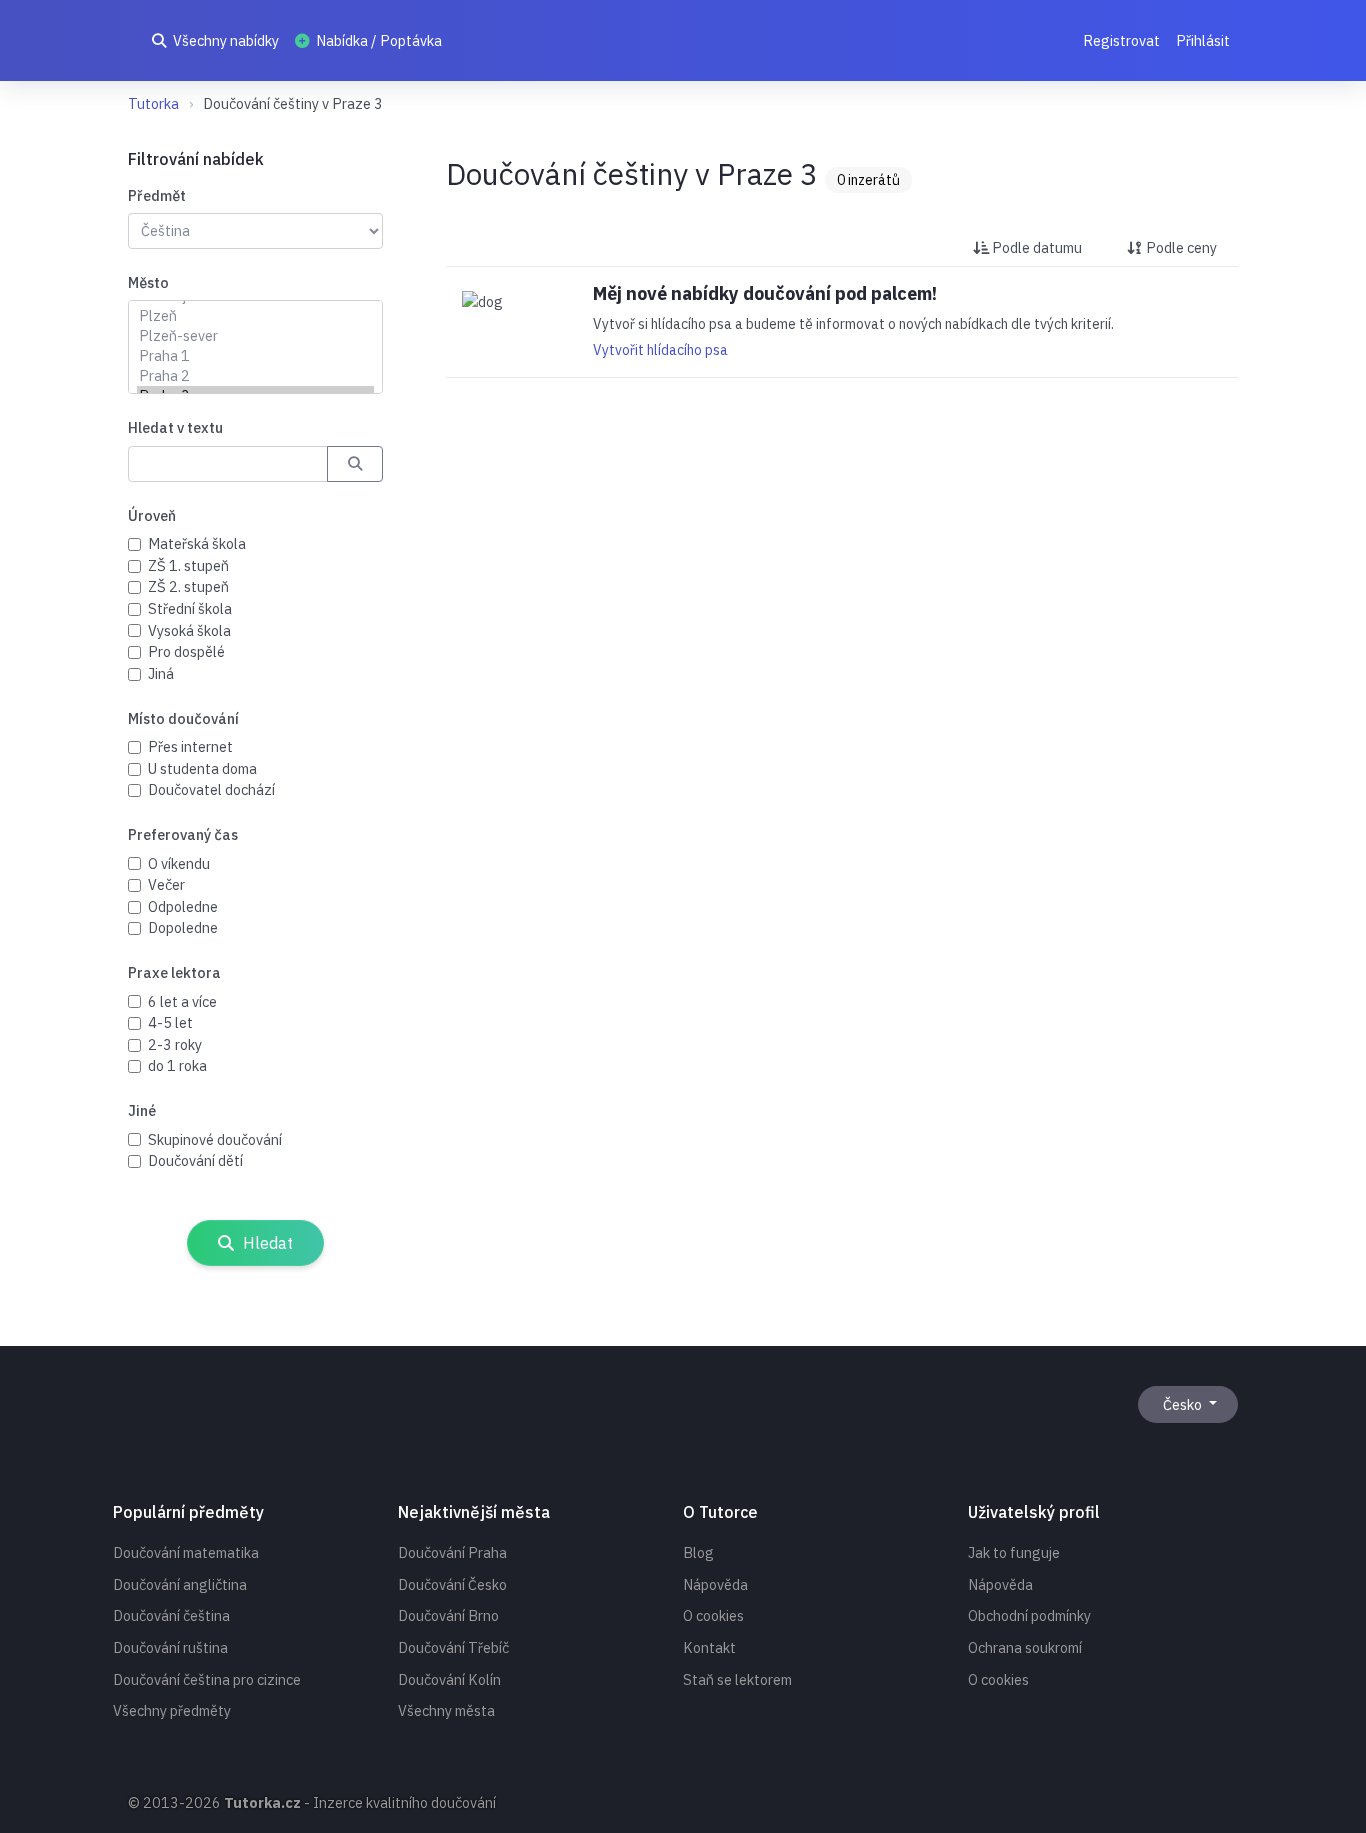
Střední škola (190, 608)
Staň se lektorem (737, 1679)
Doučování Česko (452, 1584)
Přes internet (190, 746)
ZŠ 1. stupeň (188, 565)
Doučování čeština (171, 1615)
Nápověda (715, 1584)
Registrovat (1121, 40)
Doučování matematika (186, 1552)
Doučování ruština (170, 1647)
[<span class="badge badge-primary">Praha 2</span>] (255, 376)
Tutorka (153, 103)
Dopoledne (183, 927)
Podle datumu (1035, 247)
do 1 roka (177, 1065)
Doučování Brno (448, 1615)
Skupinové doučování (215, 1139)
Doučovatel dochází (211, 789)
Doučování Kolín (449, 1679)
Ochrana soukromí (1025, 1647)
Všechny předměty (172, 1710)
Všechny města (446, 1710)
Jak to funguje (1014, 1552)
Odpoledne (183, 906)
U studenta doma (202, 768)
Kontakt (709, 1647)
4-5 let (170, 1022)
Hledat (266, 1243)
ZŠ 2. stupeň (188, 586)
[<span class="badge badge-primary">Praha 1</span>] (255, 356)
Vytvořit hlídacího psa (660, 350)
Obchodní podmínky (1029, 1615)
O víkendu (179, 863)
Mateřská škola (197, 543)
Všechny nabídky (224, 40)
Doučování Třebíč (453, 1647)
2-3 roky (175, 1044)
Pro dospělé (186, 651)
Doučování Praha (452, 1552)
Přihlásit (1203, 40)
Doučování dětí (195, 1160)
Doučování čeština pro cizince (207, 1679)
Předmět (157, 195)
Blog (698, 1552)
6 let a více (182, 1001)
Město (148, 282)
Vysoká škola (189, 630)
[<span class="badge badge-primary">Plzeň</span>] (255, 316)
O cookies (713, 1615)
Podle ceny (1180, 247)
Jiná (161, 673)
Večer (166, 884)
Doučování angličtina (180, 1584)
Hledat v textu (175, 427)
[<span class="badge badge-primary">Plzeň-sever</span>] (255, 336)
